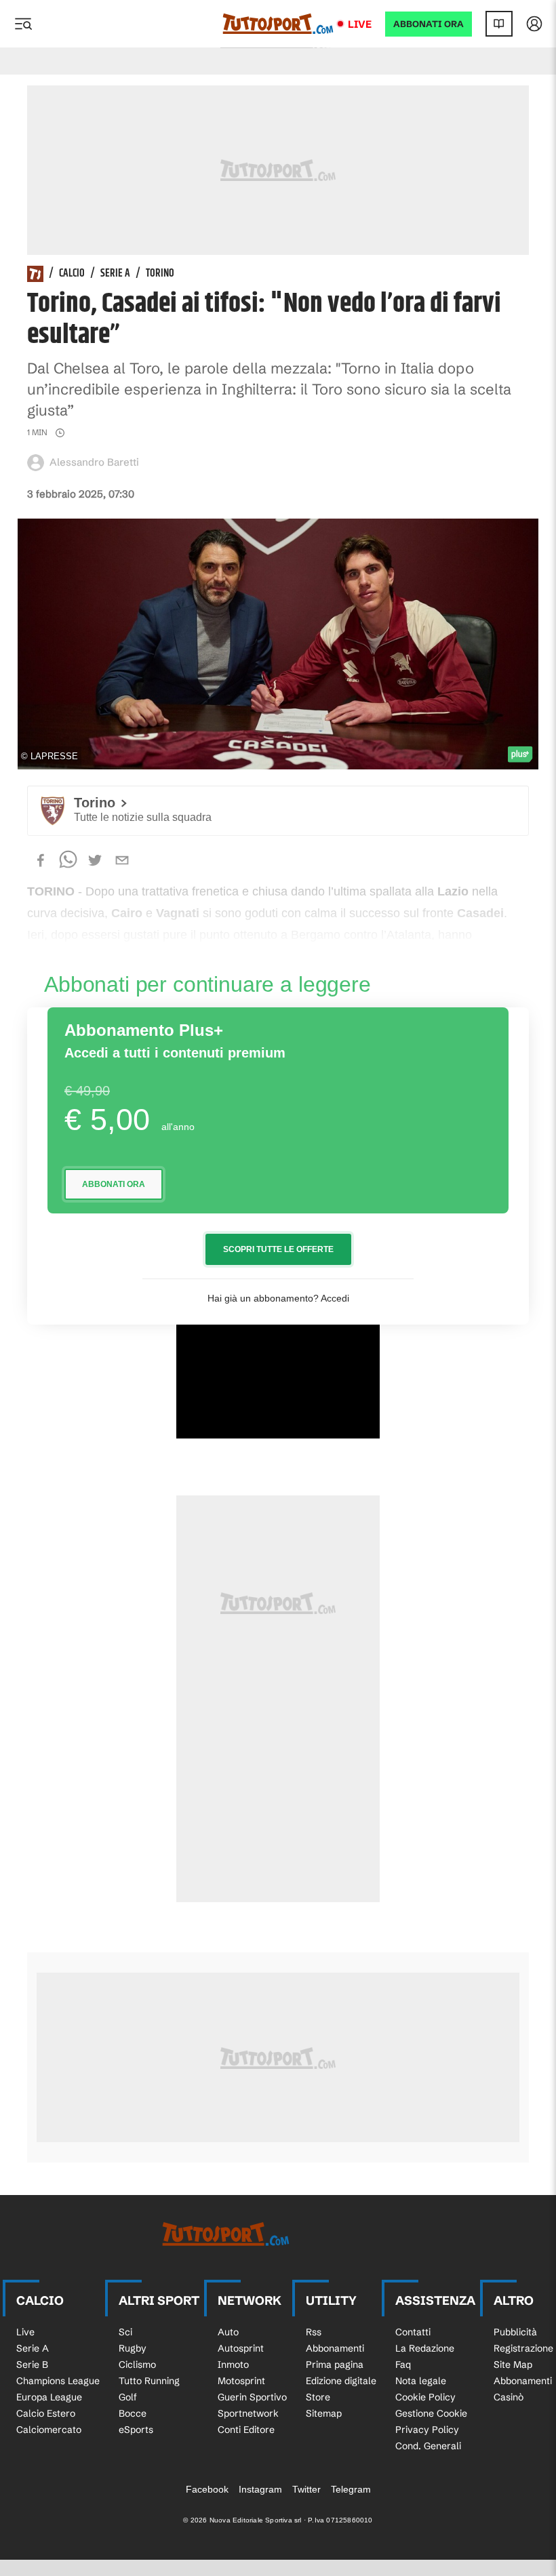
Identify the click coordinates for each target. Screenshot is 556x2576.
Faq (403, 2364)
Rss (314, 2332)
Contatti (413, 2332)
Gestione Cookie (431, 2413)
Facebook (207, 2489)
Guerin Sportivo (252, 2397)
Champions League (58, 2381)
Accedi (335, 1298)
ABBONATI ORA (429, 24)
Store (318, 2397)
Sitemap (324, 2413)
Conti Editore (246, 2430)
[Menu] (23, 24)
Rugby (133, 2348)
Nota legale (421, 2381)
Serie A (115, 274)
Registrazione (523, 2348)
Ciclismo (137, 2364)
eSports (136, 2430)
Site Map (513, 2364)
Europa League (49, 2397)
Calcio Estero (46, 2413)
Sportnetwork (248, 2413)
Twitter (306, 2489)
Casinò (509, 2397)
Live (360, 24)
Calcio (72, 274)
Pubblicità (515, 2332)
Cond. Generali (428, 2446)
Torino (160, 274)
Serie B (32, 2364)
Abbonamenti (335, 2348)
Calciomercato (49, 2430)
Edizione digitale (341, 2381)
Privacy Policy (427, 2430)
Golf (128, 2397)
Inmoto (233, 2364)
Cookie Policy (425, 2397)
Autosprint (241, 2348)
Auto (228, 2332)
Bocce (133, 2413)
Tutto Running (149, 2381)
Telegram (351, 2489)
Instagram (260, 2489)
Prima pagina (335, 2364)
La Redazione (425, 2348)
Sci (125, 2332)
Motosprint (241, 2381)
